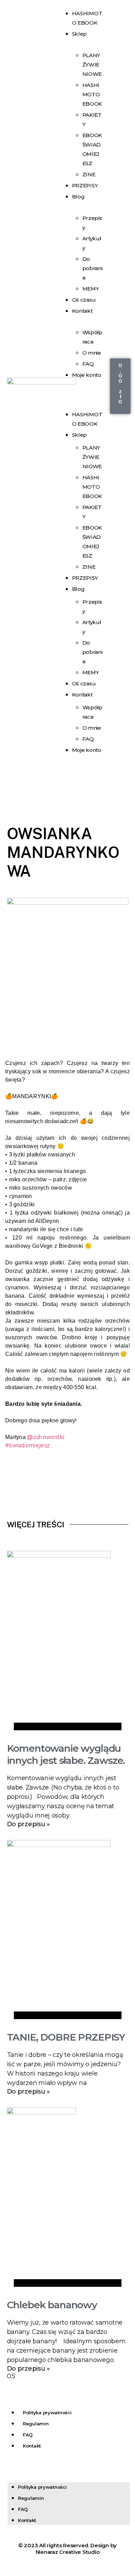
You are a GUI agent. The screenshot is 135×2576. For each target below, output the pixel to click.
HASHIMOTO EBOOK (92, 94)
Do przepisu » (29, 1824)
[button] (82, 394)
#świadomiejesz (28, 1445)
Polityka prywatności (47, 2413)
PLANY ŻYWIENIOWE (92, 65)
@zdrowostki (46, 1437)
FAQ (88, 739)
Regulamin (36, 2424)
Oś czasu (84, 683)
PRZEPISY (85, 185)
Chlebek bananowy (52, 2305)
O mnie (92, 353)
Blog (78, 197)
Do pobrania (92, 268)
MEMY (91, 672)
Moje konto (87, 375)
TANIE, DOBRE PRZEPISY (66, 2037)
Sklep (80, 34)
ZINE (89, 567)
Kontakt (82, 311)
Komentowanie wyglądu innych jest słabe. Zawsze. (66, 1754)
